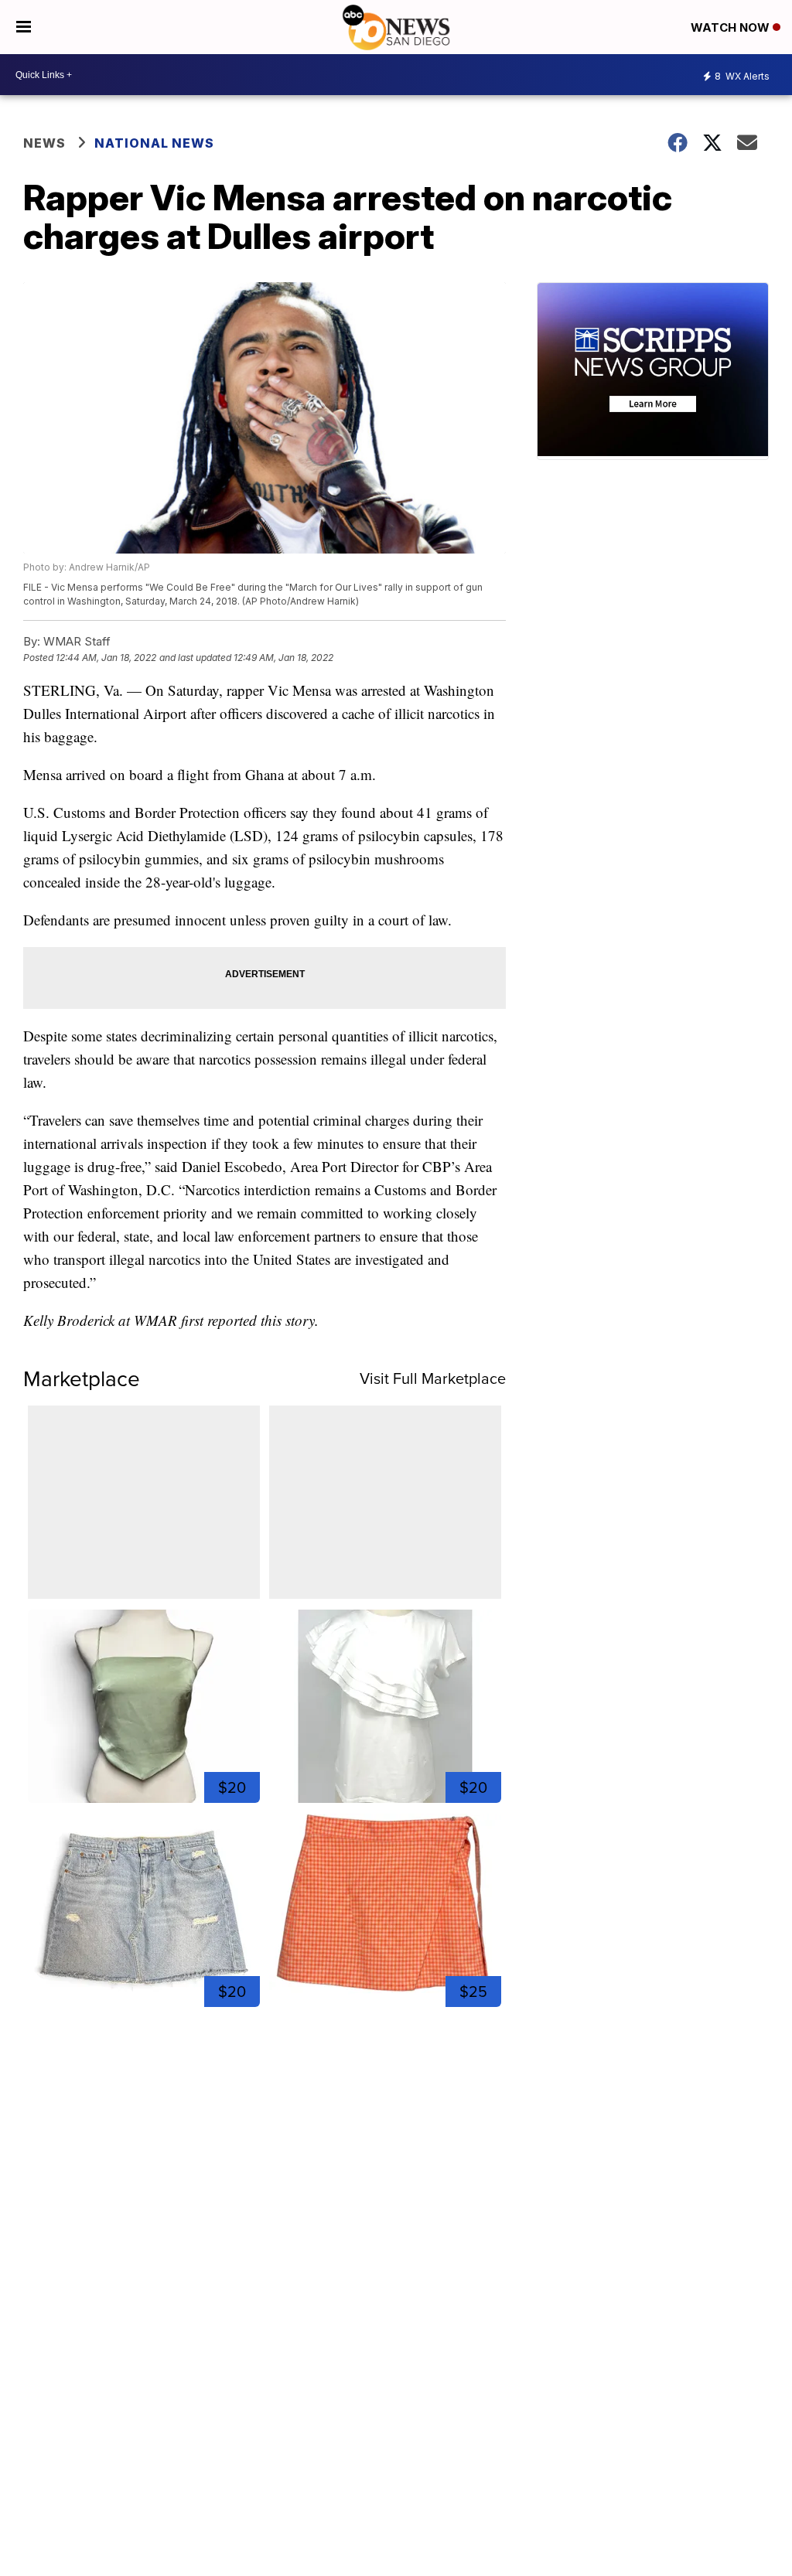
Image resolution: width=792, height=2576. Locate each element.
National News (154, 143)
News (44, 143)
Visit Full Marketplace (433, 1378)
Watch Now (732, 27)
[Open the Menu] (24, 27)
